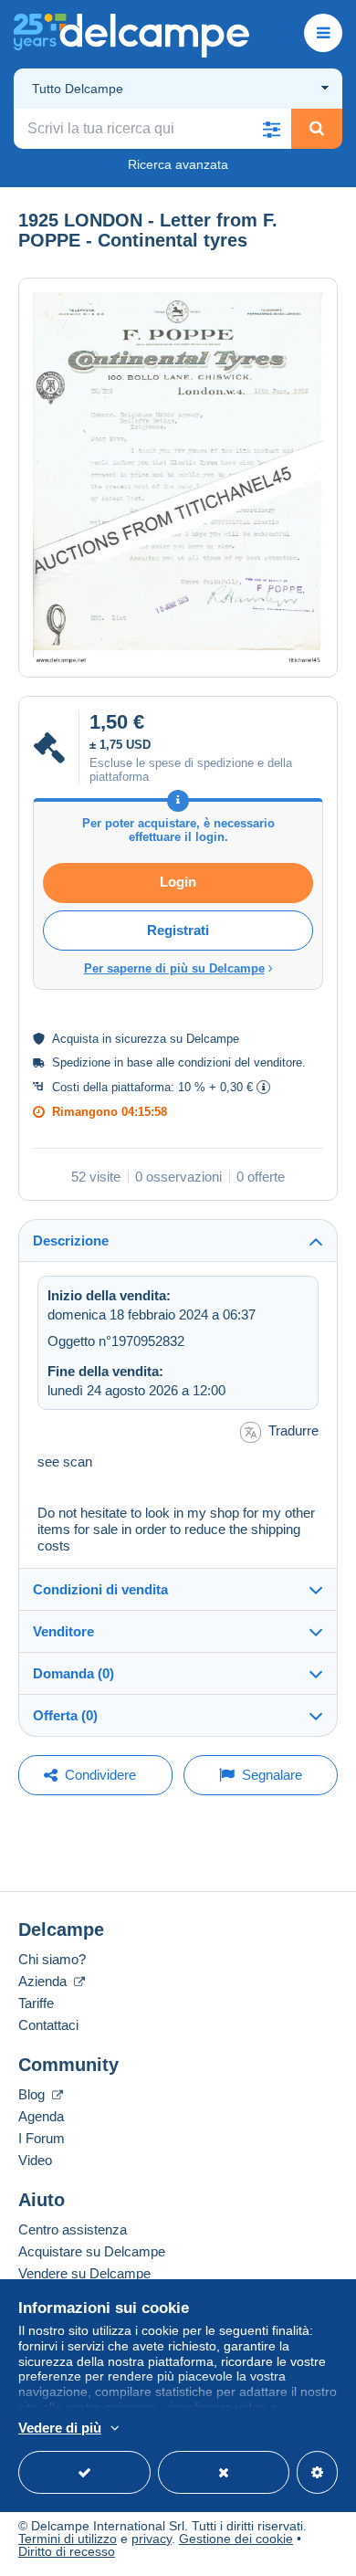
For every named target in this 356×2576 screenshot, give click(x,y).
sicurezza (141, 1039)
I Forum (42, 2138)
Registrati (178, 930)
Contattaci (48, 2025)
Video (35, 2160)
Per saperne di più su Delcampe (174, 968)
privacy (152, 2539)
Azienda (44, 1981)
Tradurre (293, 1430)
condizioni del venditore (240, 1062)
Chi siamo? (52, 1959)
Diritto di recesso (67, 2551)
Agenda (41, 2116)
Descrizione (71, 1241)
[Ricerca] (317, 129)
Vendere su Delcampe (84, 2273)
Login (178, 882)
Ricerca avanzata (178, 164)
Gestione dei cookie (236, 2539)
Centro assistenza (73, 2229)
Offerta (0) (65, 1715)
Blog (33, 2094)
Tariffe (36, 2003)
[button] (271, 129)
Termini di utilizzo (68, 2539)
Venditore (63, 1631)
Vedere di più (60, 2428)
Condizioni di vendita (100, 1589)
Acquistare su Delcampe (92, 2251)
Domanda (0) (73, 1673)
